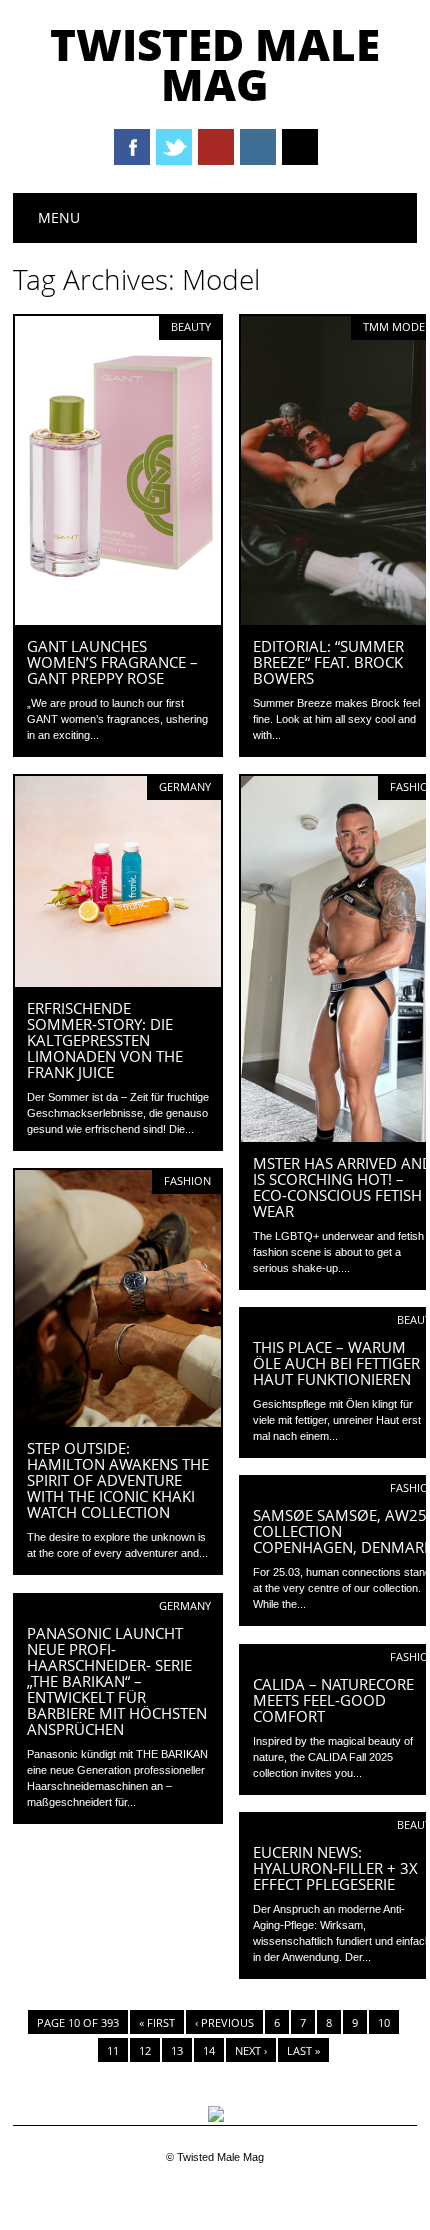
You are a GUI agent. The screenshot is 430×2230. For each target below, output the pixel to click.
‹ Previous (224, 2022)
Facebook (132, 147)
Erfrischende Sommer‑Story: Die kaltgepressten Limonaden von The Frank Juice (105, 1040)
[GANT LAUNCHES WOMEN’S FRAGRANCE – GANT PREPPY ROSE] (118, 620)
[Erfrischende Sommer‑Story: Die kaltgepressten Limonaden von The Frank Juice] (118, 982)
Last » (303, 2050)
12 (145, 2050)
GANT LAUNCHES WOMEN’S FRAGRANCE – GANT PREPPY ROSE (112, 662)
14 (209, 2050)
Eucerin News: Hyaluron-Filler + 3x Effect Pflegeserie (335, 1868)
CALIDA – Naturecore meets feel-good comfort (333, 1700)
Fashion (187, 1180)
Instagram (258, 147)
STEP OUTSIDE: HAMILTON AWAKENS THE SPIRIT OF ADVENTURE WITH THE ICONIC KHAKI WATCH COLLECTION (118, 1480)
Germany (185, 786)
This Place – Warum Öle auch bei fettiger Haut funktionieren (336, 1363)
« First (157, 2022)
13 (177, 2050)
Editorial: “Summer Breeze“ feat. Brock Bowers (328, 662)
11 (113, 2050)
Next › (251, 2050)
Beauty (191, 326)
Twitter (174, 147)
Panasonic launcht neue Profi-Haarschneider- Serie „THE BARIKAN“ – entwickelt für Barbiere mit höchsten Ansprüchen (117, 1681)
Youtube (216, 147)
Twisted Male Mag (215, 64)
